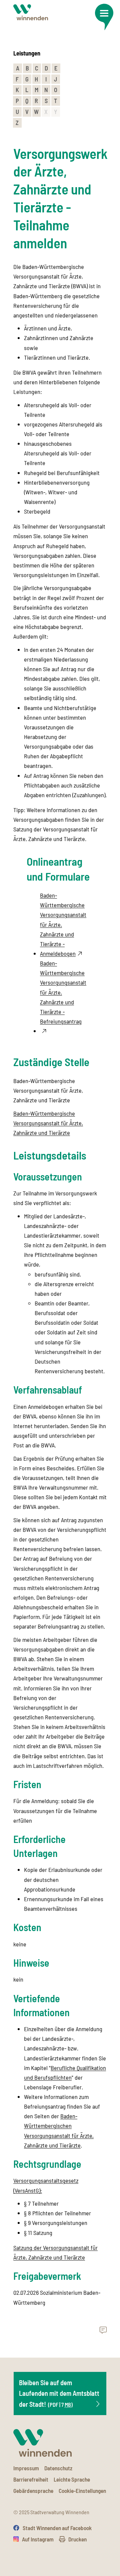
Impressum (26, 2468)
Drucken (77, 2539)
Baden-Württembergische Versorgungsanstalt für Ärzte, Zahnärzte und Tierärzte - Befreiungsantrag (63, 992)
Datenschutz (58, 2468)
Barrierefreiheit (31, 2479)
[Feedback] (103, 2330)
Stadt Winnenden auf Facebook (57, 2528)
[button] (104, 17)
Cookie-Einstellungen (82, 2491)
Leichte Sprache (72, 2479)
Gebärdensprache (33, 2491)
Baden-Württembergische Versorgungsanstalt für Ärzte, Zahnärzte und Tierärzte (48, 1123)
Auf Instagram (38, 2539)
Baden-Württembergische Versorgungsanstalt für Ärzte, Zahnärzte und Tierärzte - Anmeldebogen (63, 924)
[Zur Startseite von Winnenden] (31, 12)
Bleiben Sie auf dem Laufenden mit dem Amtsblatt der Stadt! (59, 2393)
